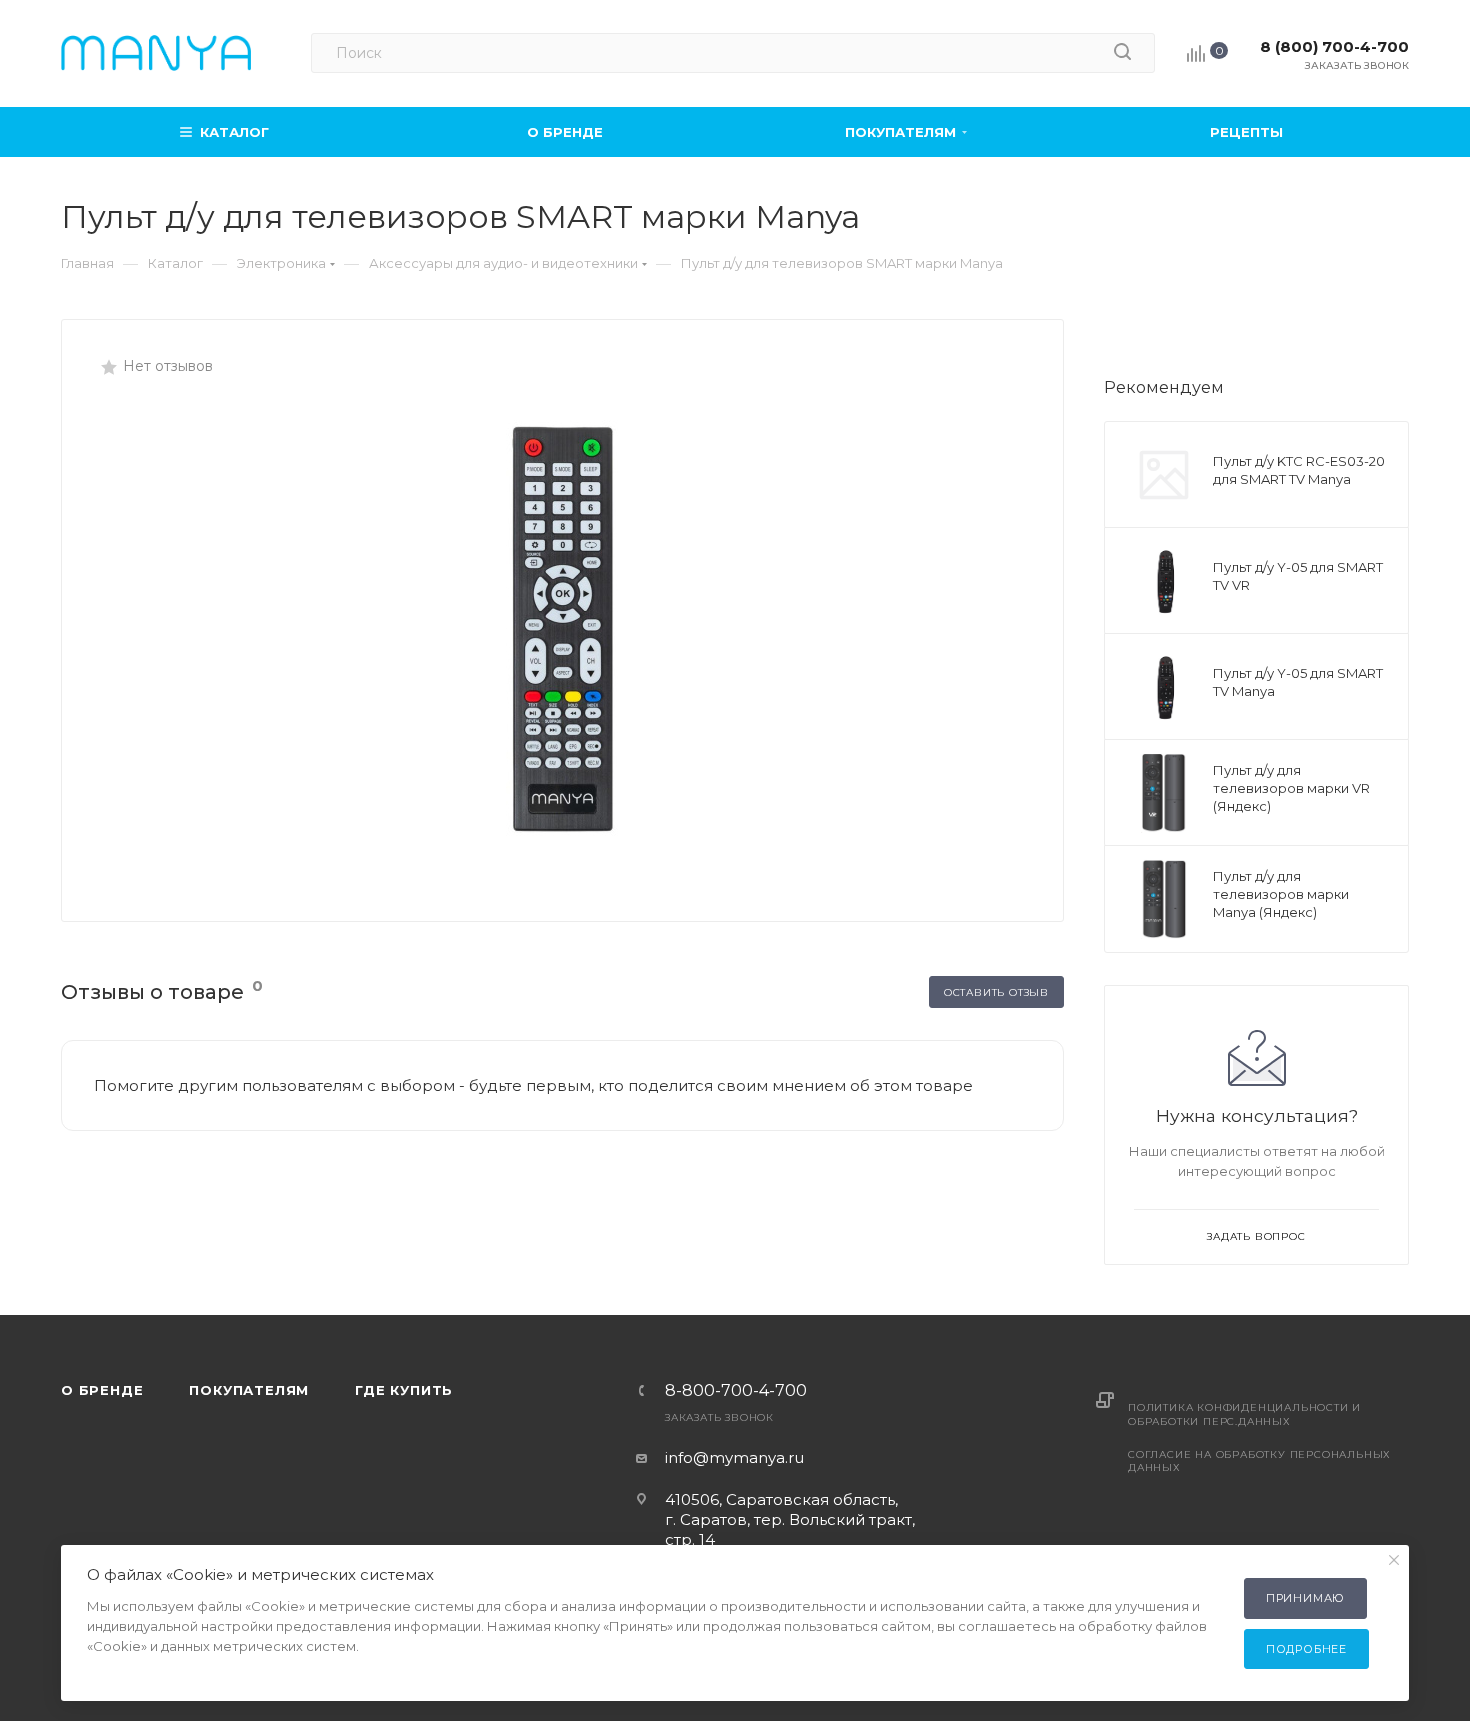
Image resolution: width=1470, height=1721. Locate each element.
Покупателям (249, 1390)
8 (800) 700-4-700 (1334, 46)
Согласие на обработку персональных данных (1259, 1461)
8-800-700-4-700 (736, 1391)
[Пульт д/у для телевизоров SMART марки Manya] (563, 629)
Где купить (404, 1390)
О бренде (102, 1390)
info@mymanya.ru (734, 1457)
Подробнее (1306, 1649)
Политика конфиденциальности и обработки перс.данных (1244, 1414)
